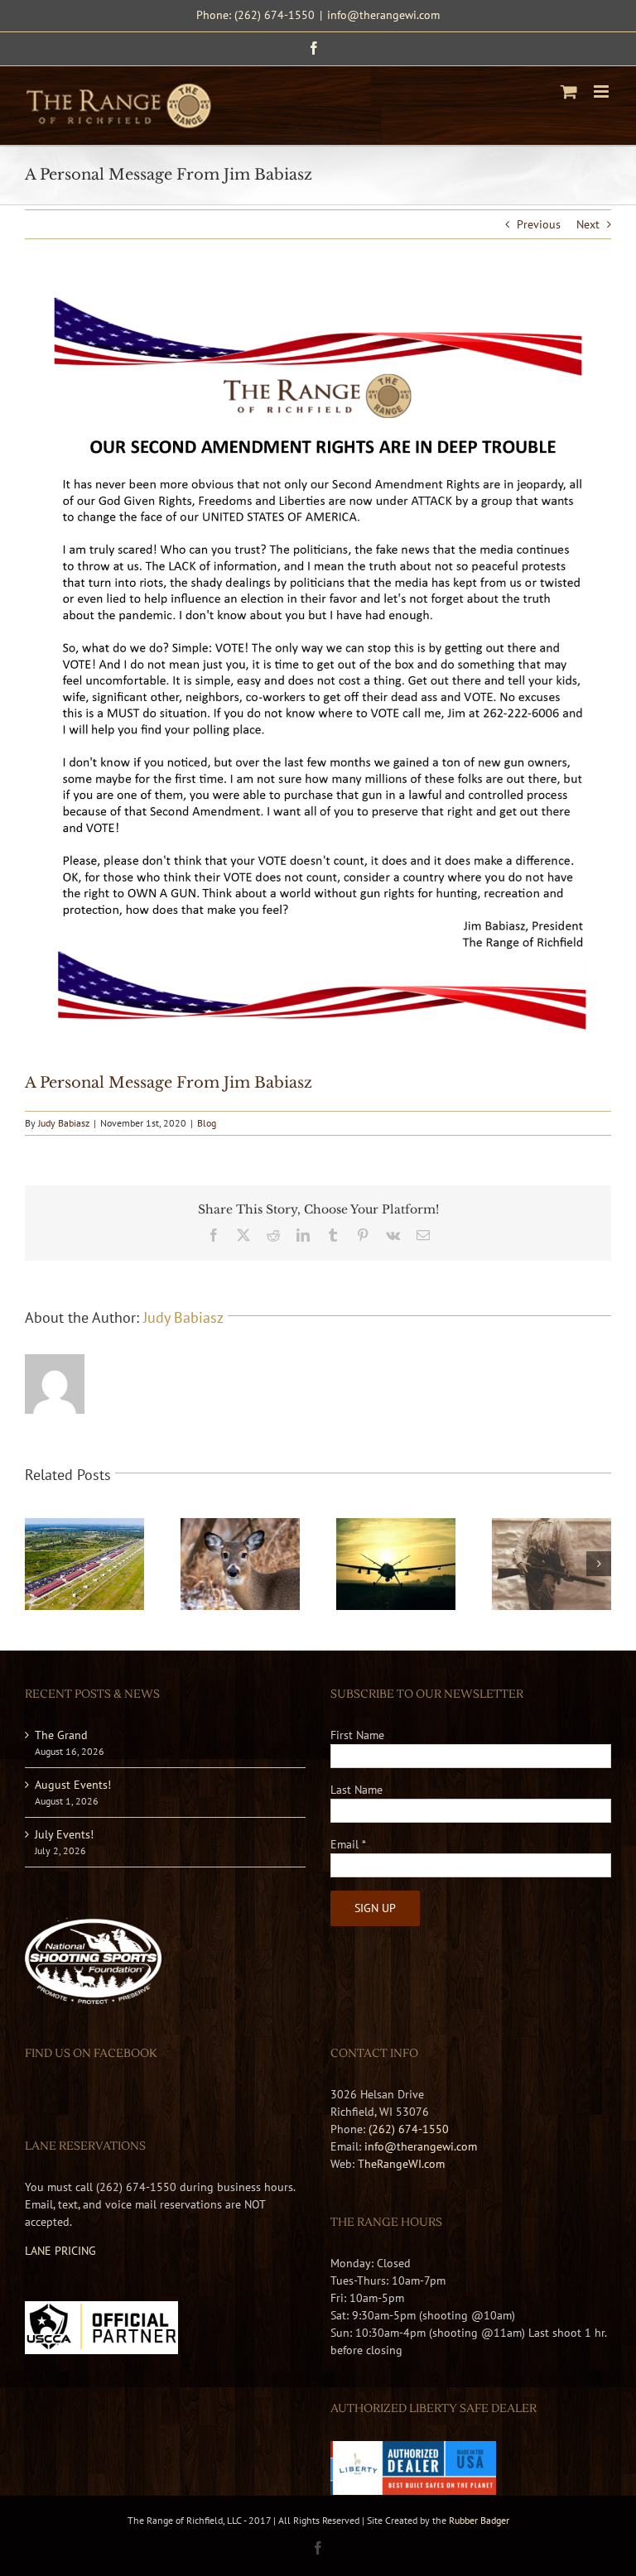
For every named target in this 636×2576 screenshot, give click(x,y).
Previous (539, 224)
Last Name (357, 1790)
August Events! (73, 1785)
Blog (207, 1123)
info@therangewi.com (383, 15)
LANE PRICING (60, 2251)
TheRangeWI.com (401, 2164)
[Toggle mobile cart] (569, 91)
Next (588, 224)
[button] (37, 1564)
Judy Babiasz (64, 1123)
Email (348, 1844)
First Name (357, 1735)
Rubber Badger (479, 2520)
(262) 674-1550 (409, 2129)
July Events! (64, 1834)
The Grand (61, 1735)
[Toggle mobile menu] (602, 91)
